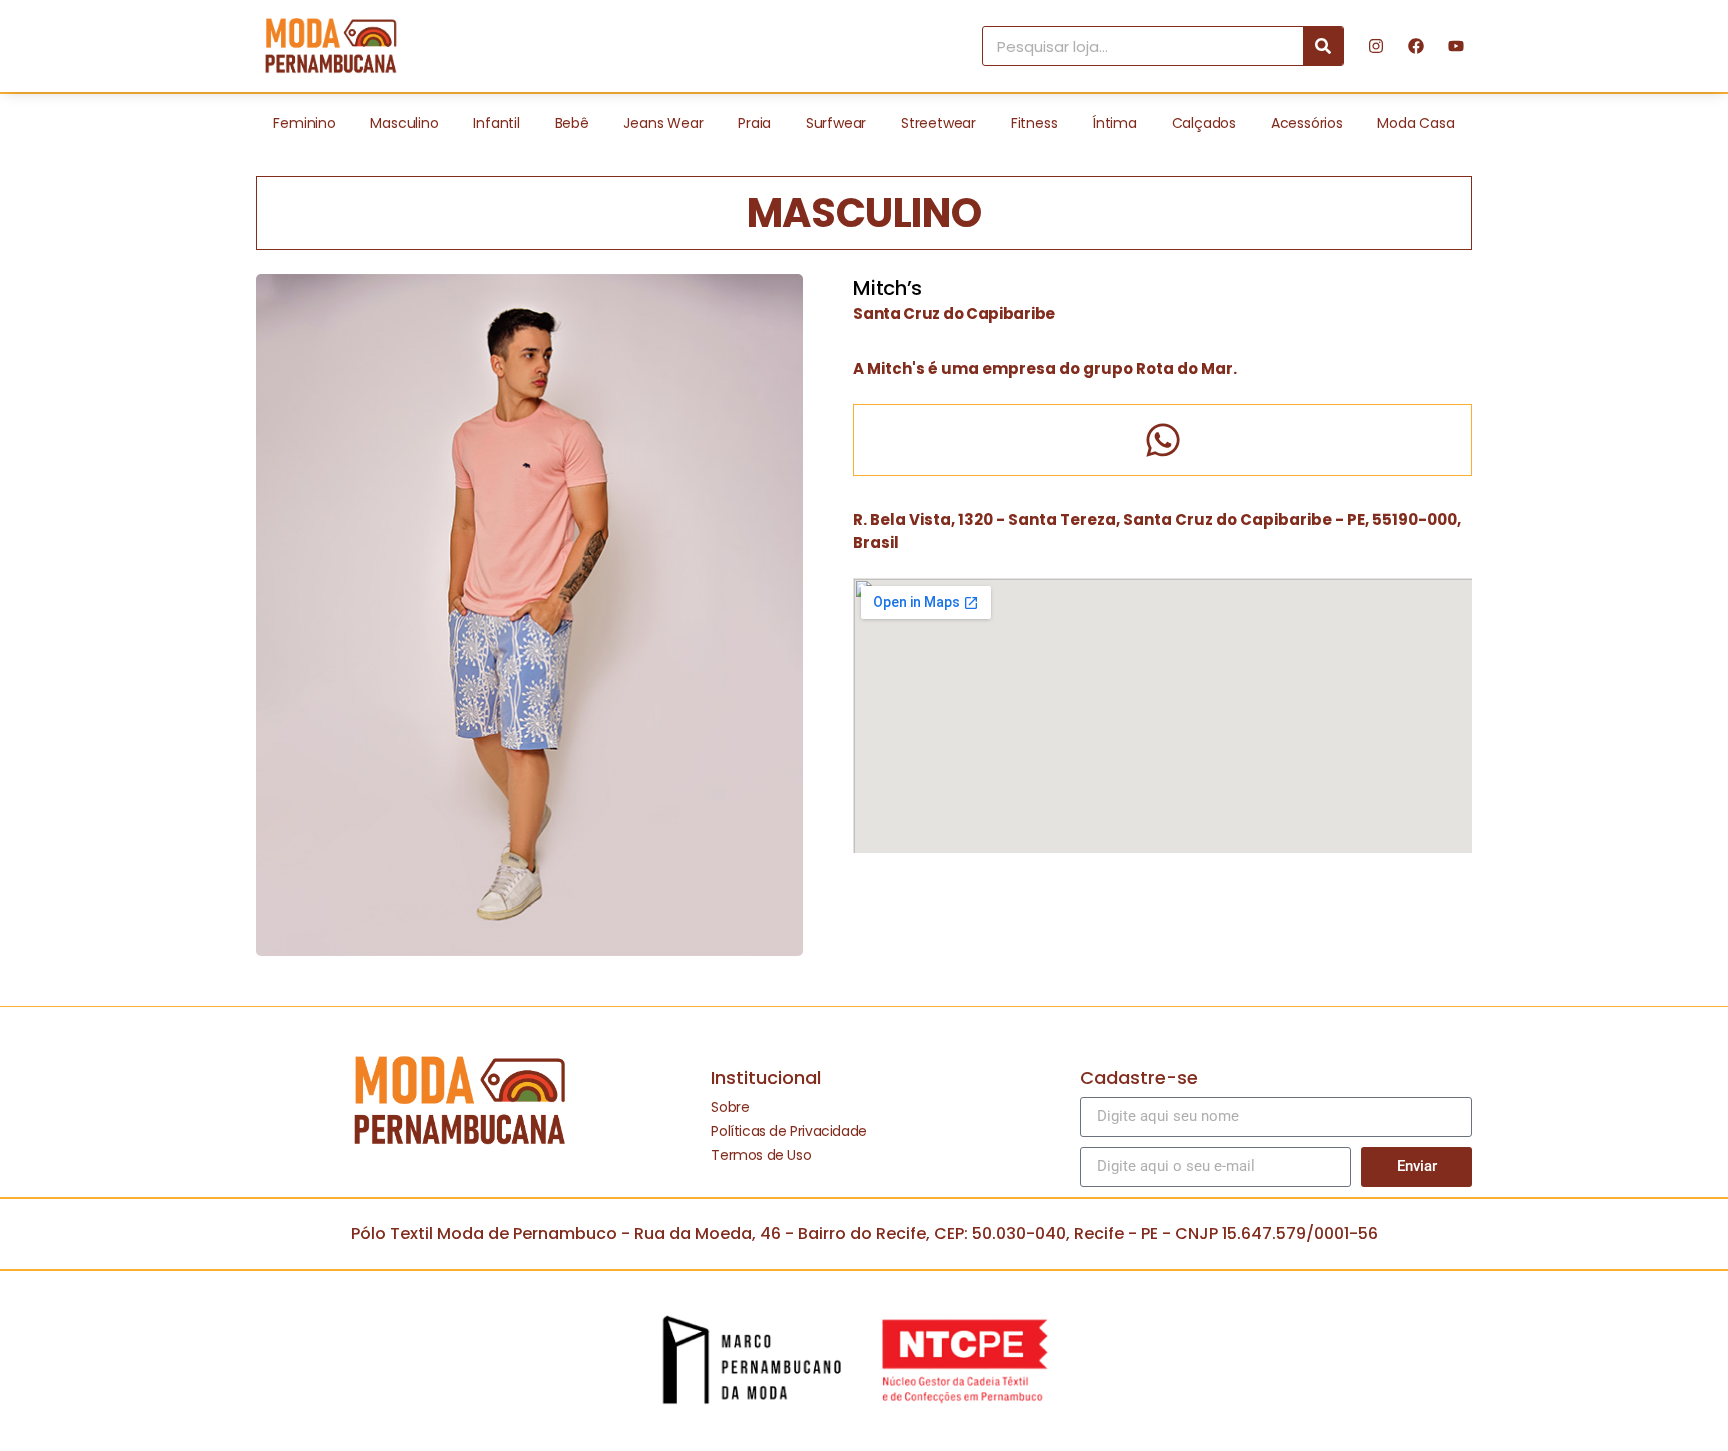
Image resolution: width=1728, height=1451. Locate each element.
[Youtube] (1456, 46)
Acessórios (1307, 123)
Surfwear (836, 123)
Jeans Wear (663, 123)
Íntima (1114, 123)
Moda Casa (1415, 123)
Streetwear (938, 123)
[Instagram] (1376, 46)
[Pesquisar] (1323, 46)
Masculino (404, 123)
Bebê (572, 123)
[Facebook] (1416, 46)
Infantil (496, 123)
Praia (754, 123)
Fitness (1034, 123)
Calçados (1204, 123)
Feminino (304, 123)
